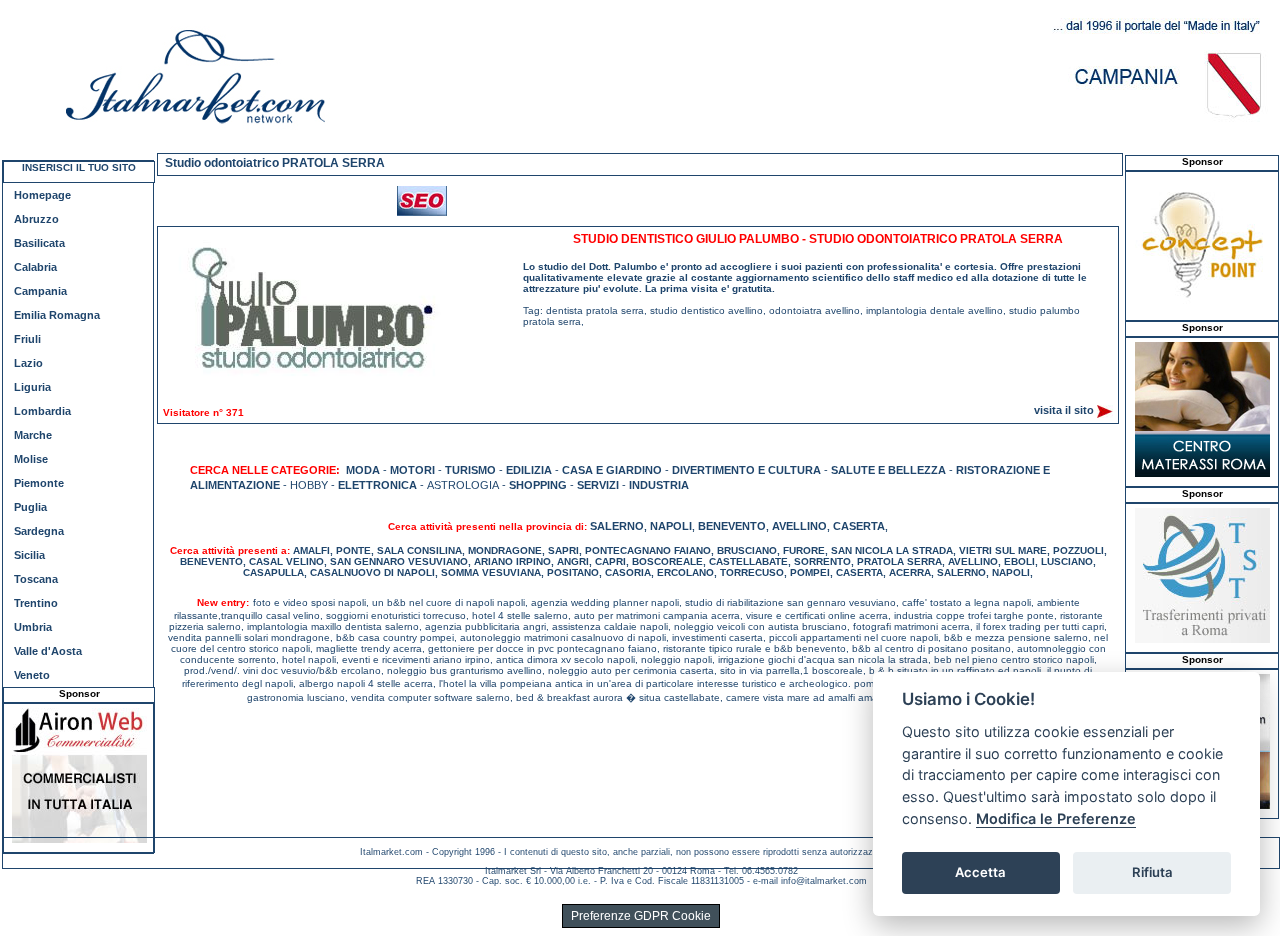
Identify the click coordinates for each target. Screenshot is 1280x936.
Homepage (42, 195)
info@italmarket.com (824, 881)
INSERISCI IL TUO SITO (79, 167)
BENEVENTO (732, 526)
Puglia (30, 507)
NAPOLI (671, 526)
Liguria (32, 387)
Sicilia (29, 555)
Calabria (35, 267)
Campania (40, 291)
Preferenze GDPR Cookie (641, 916)
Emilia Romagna (57, 315)
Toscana (36, 579)
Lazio (28, 363)
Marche (33, 435)
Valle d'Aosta (48, 651)
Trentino (36, 603)
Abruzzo (36, 219)
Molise (31, 459)
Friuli (27, 339)
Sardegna (39, 531)
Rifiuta (1152, 872)
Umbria (33, 627)
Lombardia (42, 411)
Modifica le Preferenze (1056, 818)
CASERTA (859, 526)
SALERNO (617, 526)
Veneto (32, 675)
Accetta (980, 872)
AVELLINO (799, 526)
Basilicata (39, 243)
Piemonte (39, 483)
